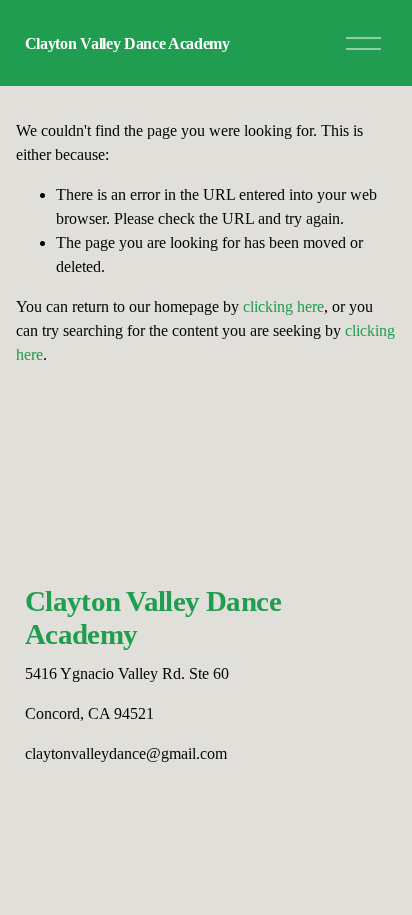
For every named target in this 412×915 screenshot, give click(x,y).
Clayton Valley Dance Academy (127, 43)
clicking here (283, 306)
